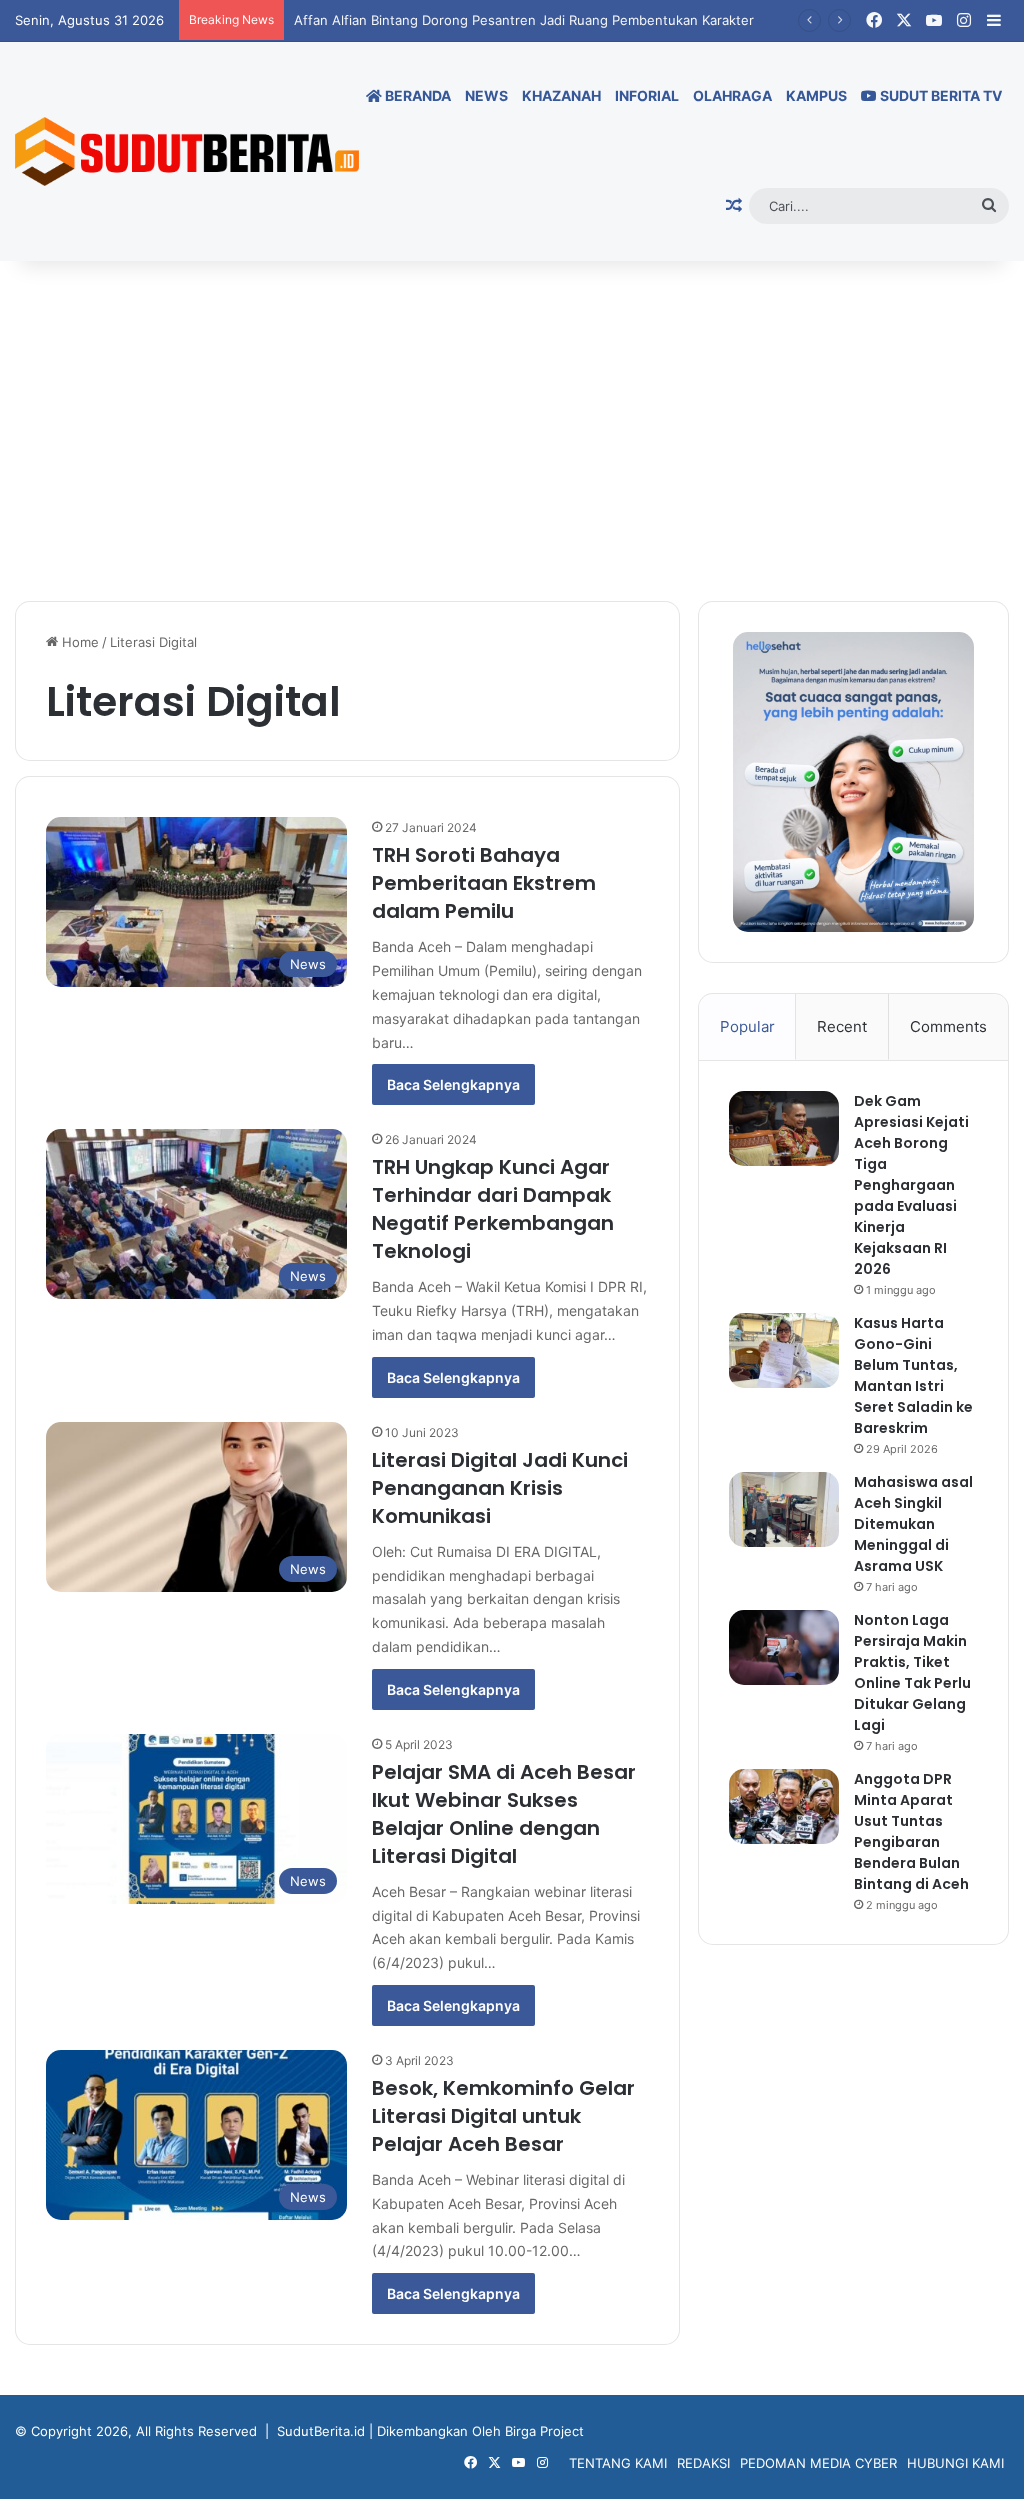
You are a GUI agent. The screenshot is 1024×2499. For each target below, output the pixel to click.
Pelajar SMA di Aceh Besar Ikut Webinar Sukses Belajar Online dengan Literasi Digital (504, 1814)
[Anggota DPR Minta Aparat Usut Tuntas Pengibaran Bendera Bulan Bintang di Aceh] (784, 1806)
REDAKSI (703, 2463)
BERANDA (416, 95)
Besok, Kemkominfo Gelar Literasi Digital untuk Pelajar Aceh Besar (503, 2116)
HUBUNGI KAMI (955, 2463)
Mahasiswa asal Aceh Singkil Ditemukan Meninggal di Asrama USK (913, 1524)
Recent (842, 1026)
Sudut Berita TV (939, 95)
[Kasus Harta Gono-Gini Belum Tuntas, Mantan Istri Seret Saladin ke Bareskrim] (784, 1350)
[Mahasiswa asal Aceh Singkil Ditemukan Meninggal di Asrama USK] (784, 1509)
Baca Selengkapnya (453, 1084)
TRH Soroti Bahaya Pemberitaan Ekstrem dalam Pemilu (484, 883)
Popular (747, 1026)
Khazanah (561, 95)
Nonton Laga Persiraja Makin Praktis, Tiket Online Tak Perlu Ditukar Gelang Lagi (912, 1672)
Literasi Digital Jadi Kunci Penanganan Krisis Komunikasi (500, 1488)
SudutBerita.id (321, 2431)
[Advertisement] (512, 431)
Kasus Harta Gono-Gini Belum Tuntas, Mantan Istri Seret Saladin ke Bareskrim (913, 1375)
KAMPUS (816, 95)
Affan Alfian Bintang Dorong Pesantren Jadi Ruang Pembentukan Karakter (524, 20)
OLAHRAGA (732, 95)
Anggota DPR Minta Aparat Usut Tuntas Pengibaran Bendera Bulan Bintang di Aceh (911, 1831)
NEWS (486, 95)
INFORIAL (647, 95)
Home (78, 642)
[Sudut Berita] (187, 151)
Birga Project (544, 2431)
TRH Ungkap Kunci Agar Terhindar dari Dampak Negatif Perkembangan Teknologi (493, 1209)
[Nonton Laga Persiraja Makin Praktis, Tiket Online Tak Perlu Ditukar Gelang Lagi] (784, 1647)
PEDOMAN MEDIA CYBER (818, 2463)
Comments (948, 1026)
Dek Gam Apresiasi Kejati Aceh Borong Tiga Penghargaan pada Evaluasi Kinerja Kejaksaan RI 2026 (911, 1185)
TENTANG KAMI (618, 2463)
